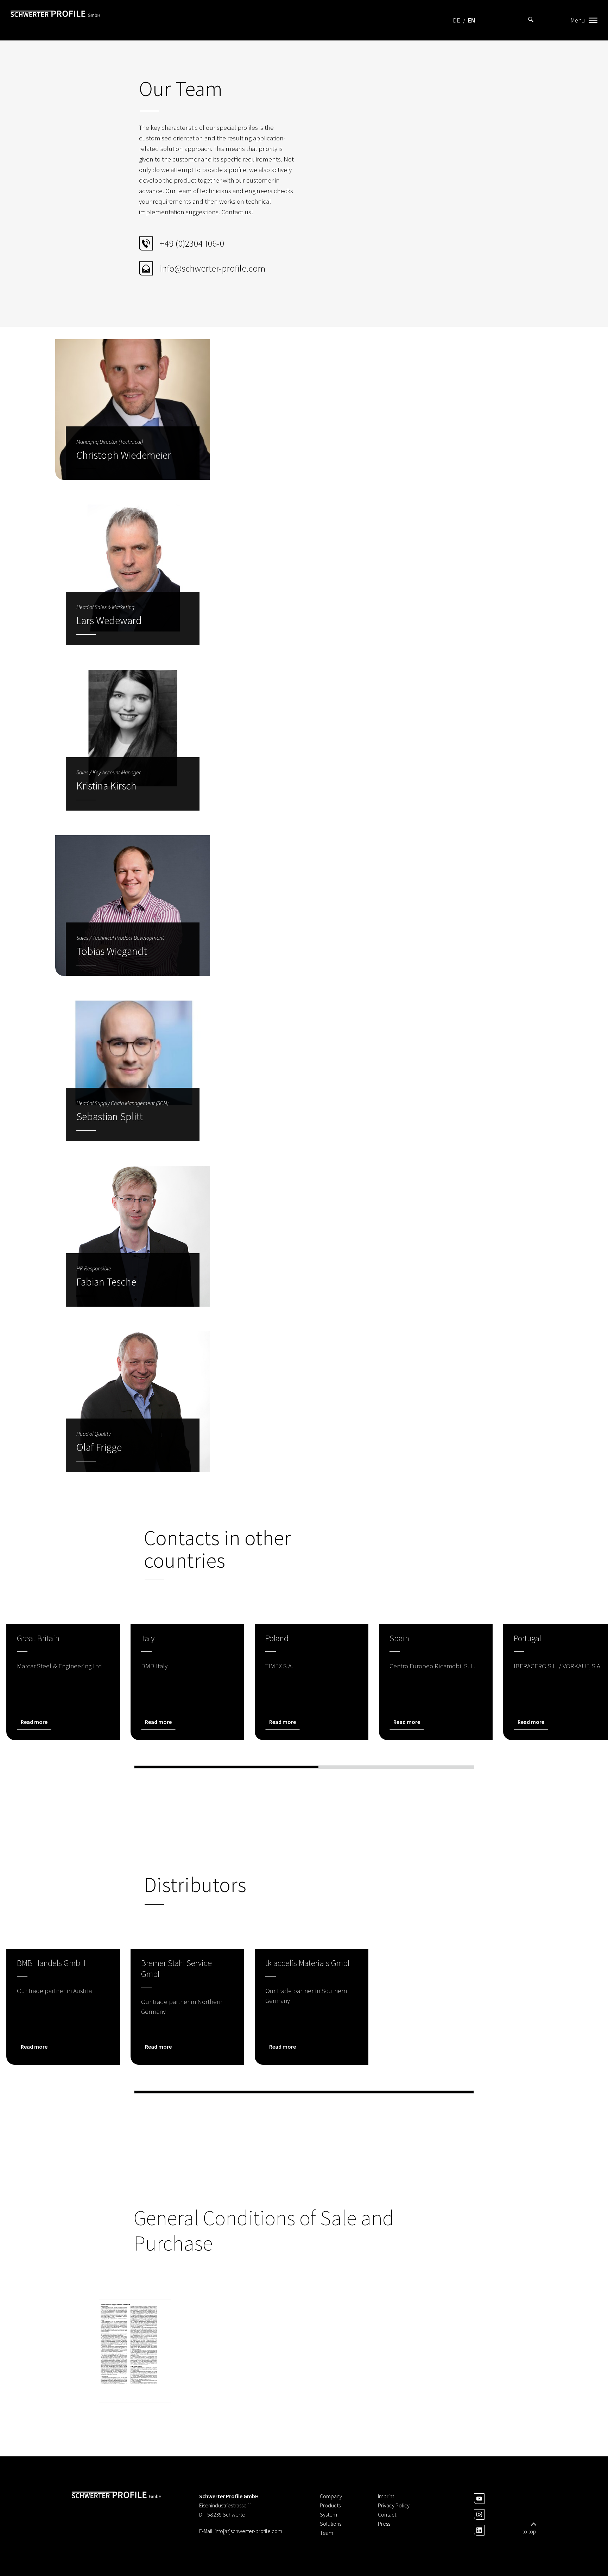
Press (384, 2524)
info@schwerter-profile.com (213, 268)
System (328, 2514)
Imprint (386, 2496)
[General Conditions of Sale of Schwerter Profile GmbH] (135, 2351)
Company (331, 2496)
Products (330, 2505)
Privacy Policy (394, 2505)
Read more (34, 1722)
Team (327, 2533)
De (457, 20)
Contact (387, 2514)
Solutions (331, 2524)
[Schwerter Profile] (55, 20)
